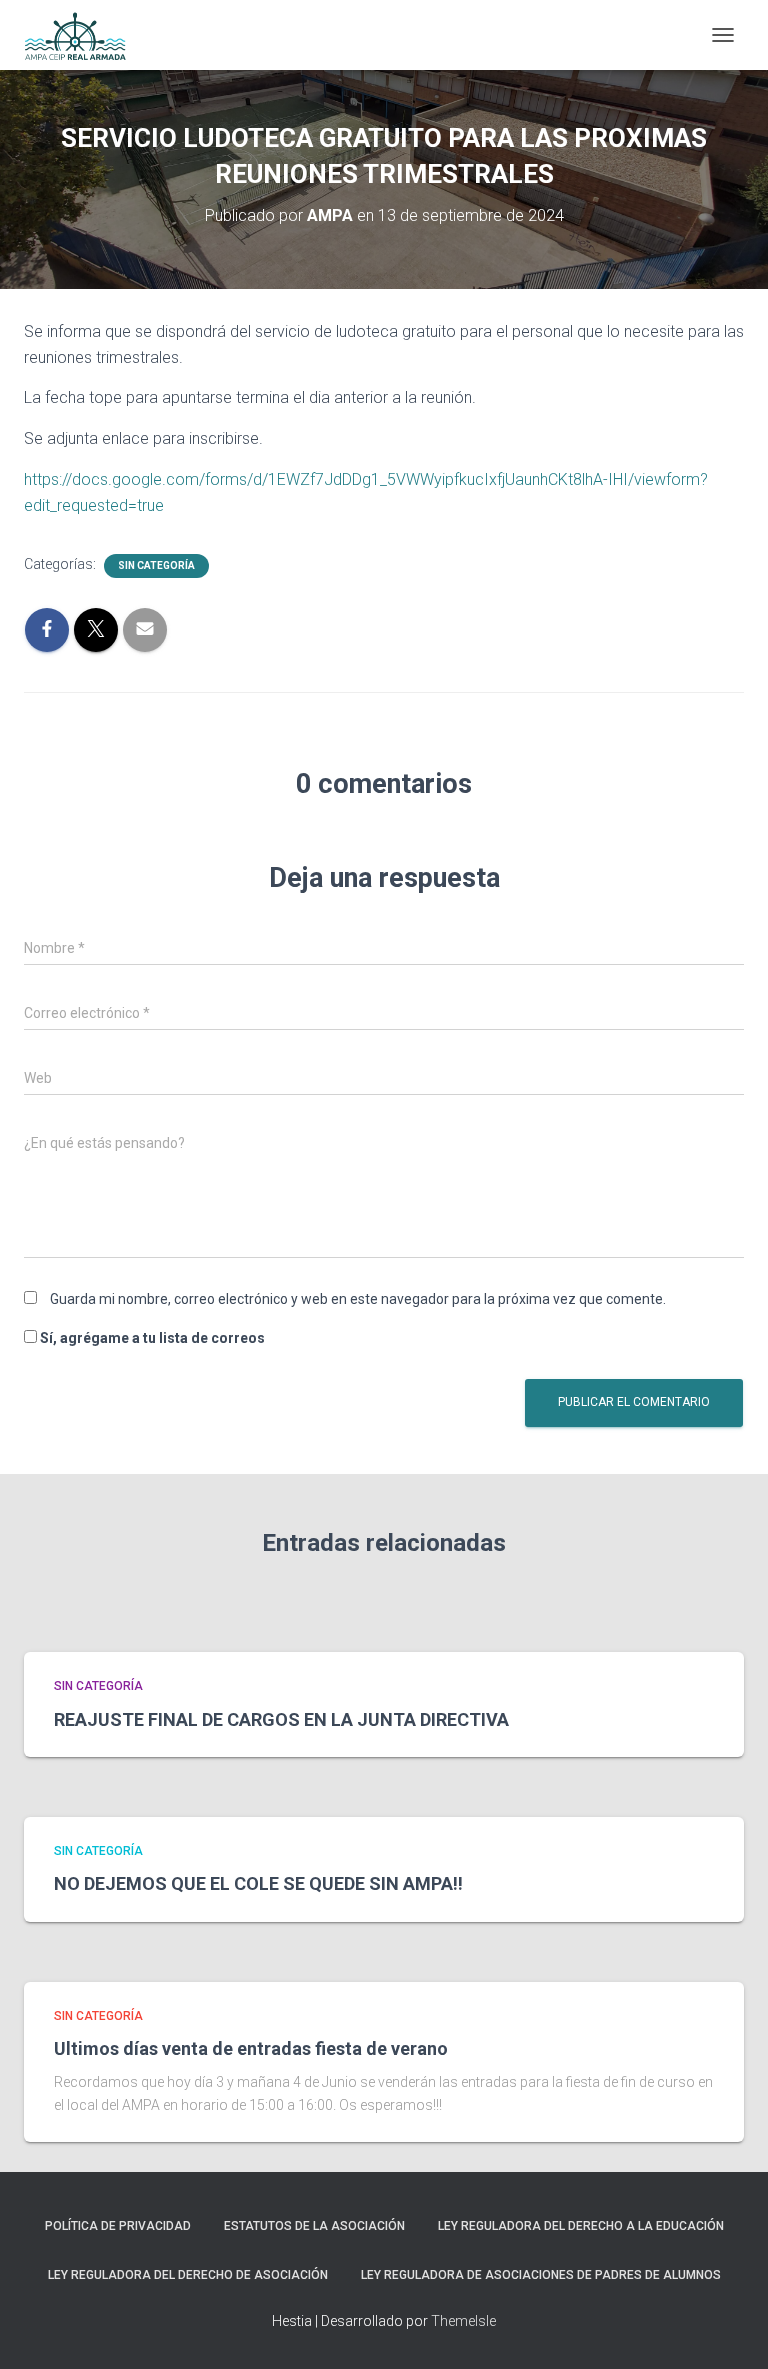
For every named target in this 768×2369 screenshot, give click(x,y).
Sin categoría (156, 565)
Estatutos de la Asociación (314, 2226)
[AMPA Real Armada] (82, 35)
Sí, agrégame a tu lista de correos (151, 1338)
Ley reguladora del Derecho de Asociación (188, 2275)
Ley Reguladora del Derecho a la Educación (581, 2226)
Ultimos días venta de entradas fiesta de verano (251, 2048)
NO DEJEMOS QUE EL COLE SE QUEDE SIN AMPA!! (258, 1883)
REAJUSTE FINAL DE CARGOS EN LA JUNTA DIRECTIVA (281, 1719)
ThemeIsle (463, 2321)
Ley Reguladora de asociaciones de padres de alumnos (541, 2275)
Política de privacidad (118, 2226)
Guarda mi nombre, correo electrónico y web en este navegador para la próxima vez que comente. (358, 1299)
